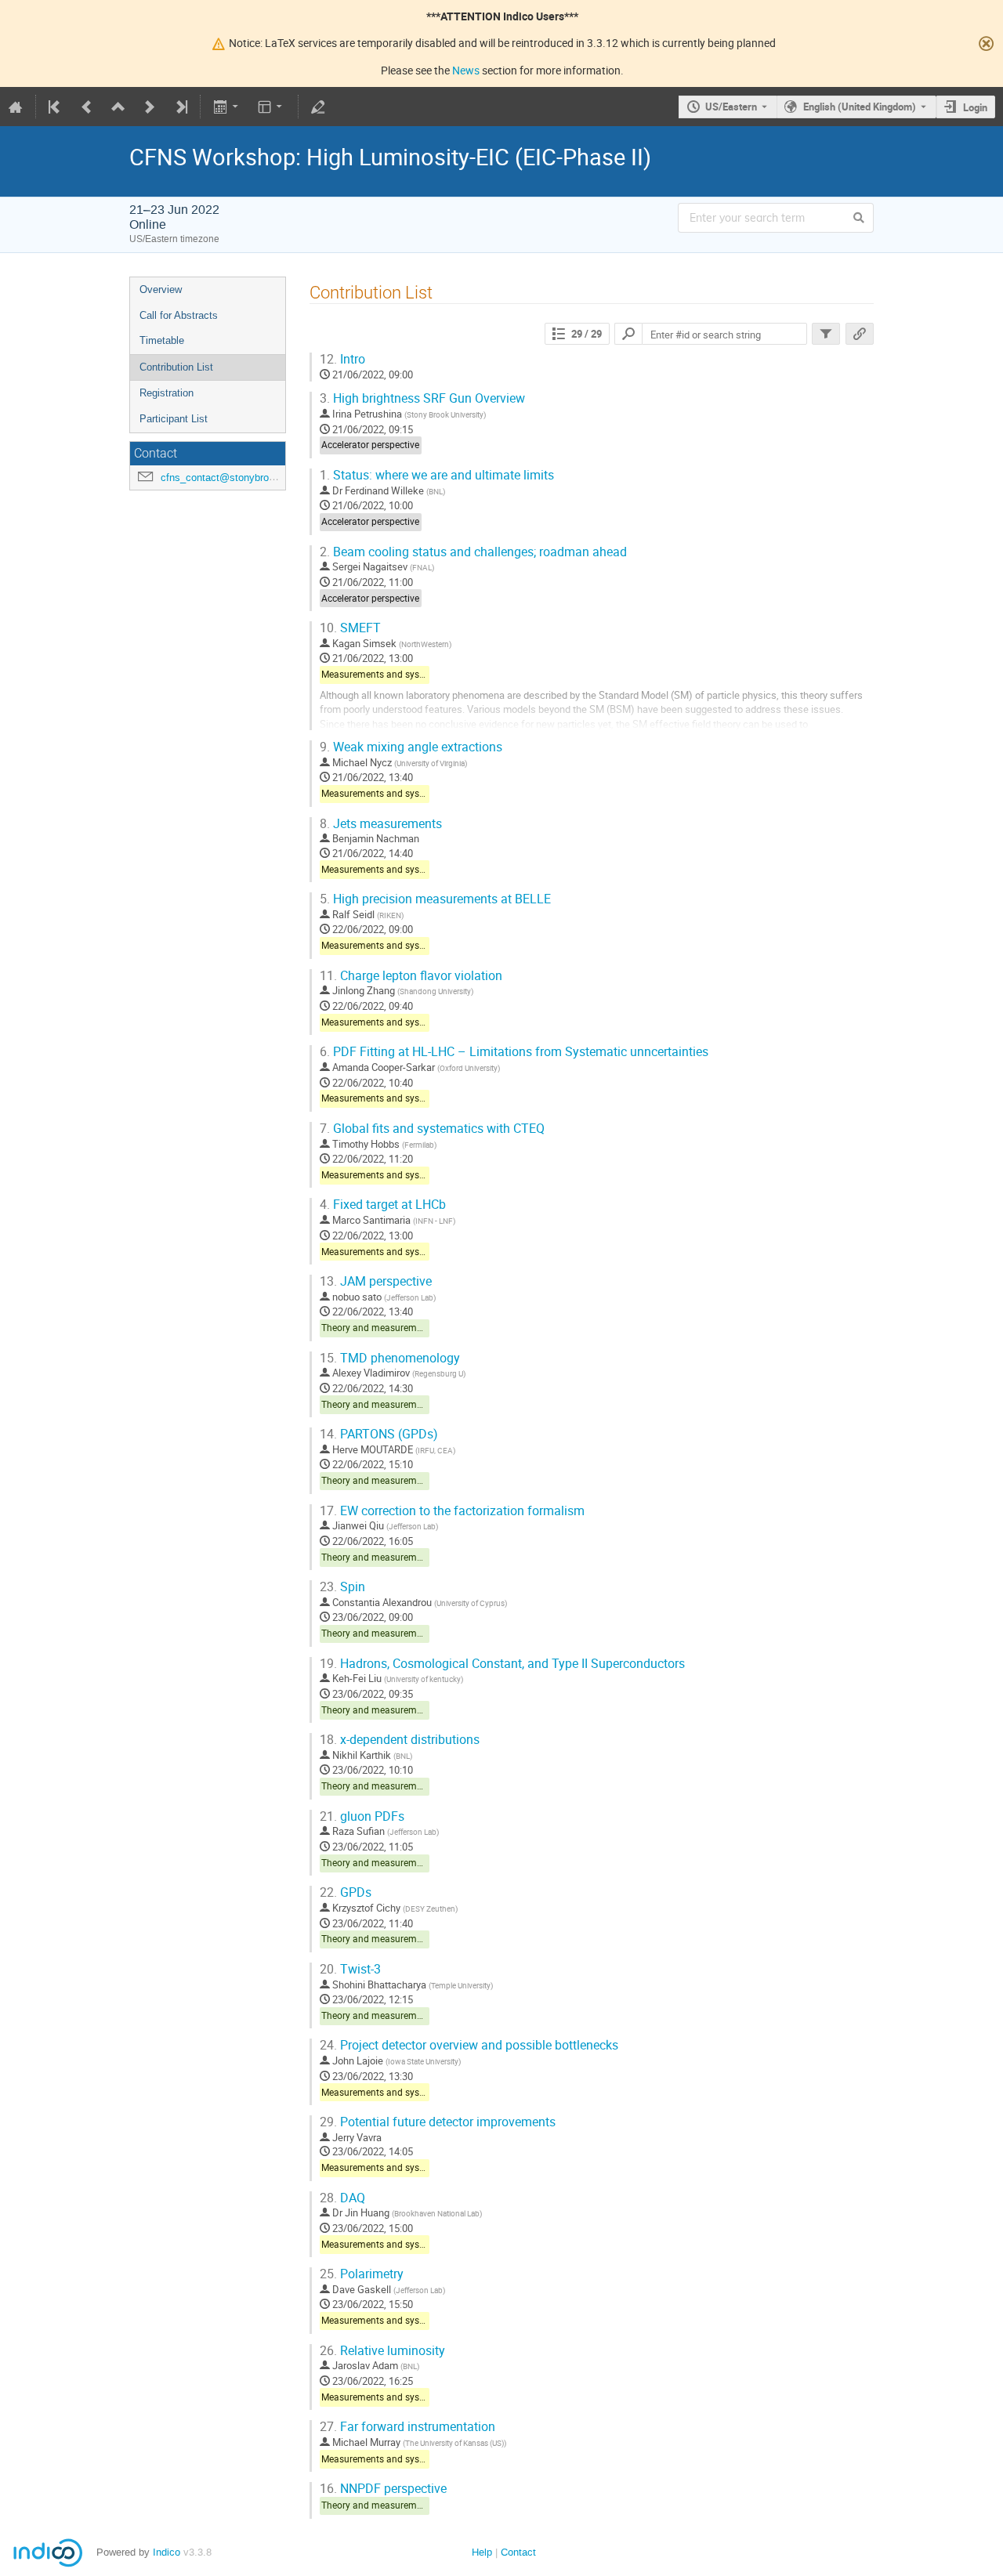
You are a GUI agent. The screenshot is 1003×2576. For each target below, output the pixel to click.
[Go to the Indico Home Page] (16, 107)
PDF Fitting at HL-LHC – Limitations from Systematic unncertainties (514, 1052)
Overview (161, 289)
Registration (167, 393)
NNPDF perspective (383, 2489)
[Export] (227, 107)
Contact (518, 2552)
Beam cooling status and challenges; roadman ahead (473, 552)
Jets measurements (381, 824)
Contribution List (176, 367)
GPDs (346, 1892)
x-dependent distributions (400, 1740)
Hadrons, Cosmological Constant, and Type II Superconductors (502, 1664)
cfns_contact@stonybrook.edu (230, 478)
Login (975, 107)
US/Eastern (731, 107)
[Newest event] (180, 107)
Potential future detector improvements (438, 2122)
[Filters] (826, 334)
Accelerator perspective (370, 445)
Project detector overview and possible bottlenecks (469, 2045)
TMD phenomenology (390, 1358)
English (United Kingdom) (860, 107)
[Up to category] (118, 107)
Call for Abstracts (179, 315)
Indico (167, 2552)
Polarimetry (362, 2274)
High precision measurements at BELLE (435, 899)
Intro (342, 359)
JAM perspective (376, 1281)
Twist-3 (350, 1969)
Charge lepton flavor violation (411, 976)
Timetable (162, 340)
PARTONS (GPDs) (379, 1434)
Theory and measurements (378, 1328)
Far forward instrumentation (407, 2427)
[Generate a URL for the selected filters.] (860, 334)
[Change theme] (272, 107)
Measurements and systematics (389, 674)
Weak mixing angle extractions (411, 747)
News (466, 70)
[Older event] (87, 107)
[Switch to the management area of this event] (318, 107)
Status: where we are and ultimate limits (437, 475)
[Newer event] (150, 107)
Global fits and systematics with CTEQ (432, 1129)
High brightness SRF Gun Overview (422, 398)
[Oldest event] (56, 107)
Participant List (174, 419)
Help (482, 2552)
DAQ (342, 2198)
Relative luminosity (382, 2351)
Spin (342, 1587)
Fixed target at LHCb (383, 1205)
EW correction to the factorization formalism (452, 1511)
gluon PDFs (362, 1816)
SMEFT (350, 628)
